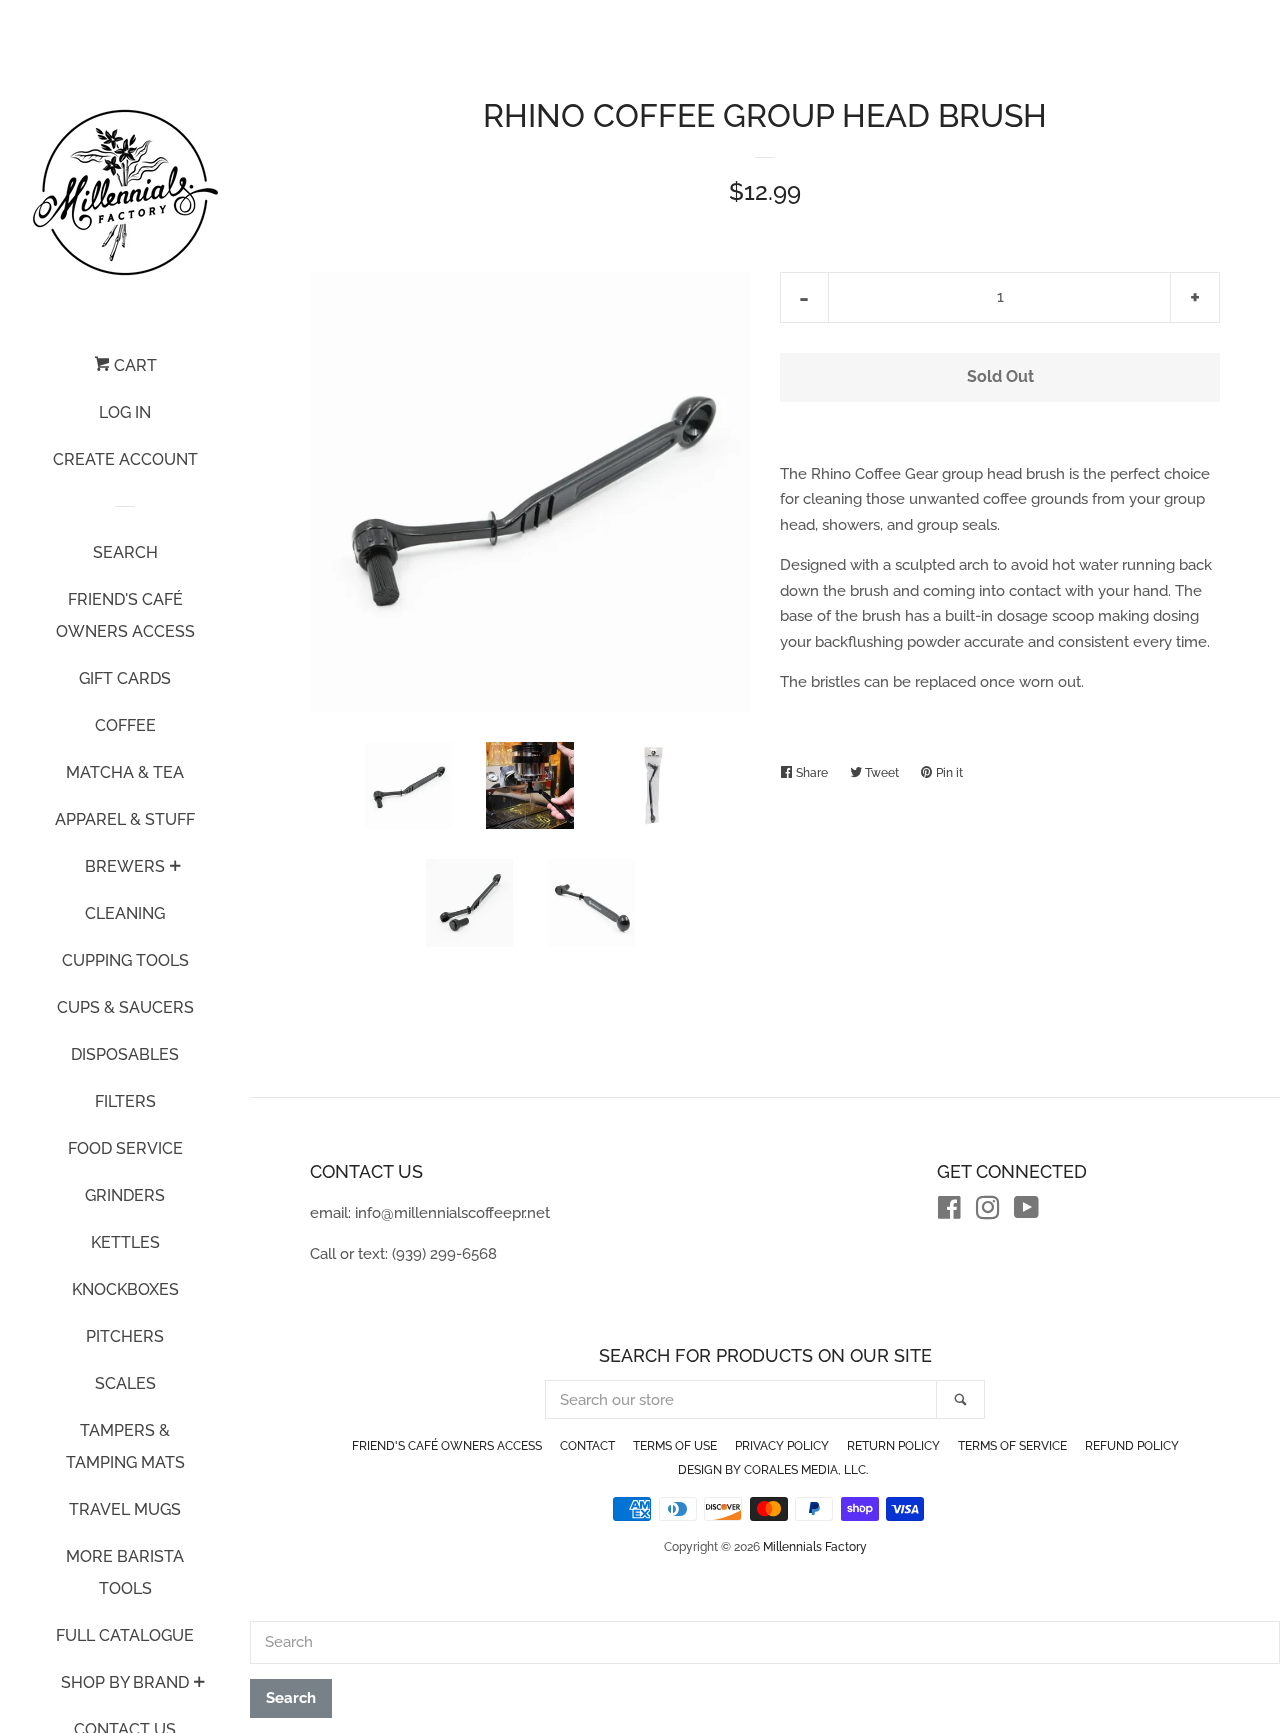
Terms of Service (1012, 1446)
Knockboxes (125, 1289)
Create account (125, 459)
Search (125, 552)
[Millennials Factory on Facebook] (949, 1212)
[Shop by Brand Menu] (199, 1684)
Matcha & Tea (125, 772)
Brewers (125, 866)
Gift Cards (125, 678)
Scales (125, 1383)
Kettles (125, 1242)
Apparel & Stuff (125, 819)
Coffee (125, 725)
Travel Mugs (125, 1509)
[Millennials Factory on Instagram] (988, 1212)
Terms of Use (675, 1446)
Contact (587, 1446)
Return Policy (893, 1446)
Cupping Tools (125, 960)
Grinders (125, 1195)
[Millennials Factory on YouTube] (1026, 1212)
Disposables (125, 1054)
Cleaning (125, 913)
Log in (125, 412)
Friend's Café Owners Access (125, 615)
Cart (133, 365)
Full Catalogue (125, 1635)
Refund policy (1132, 1446)
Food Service (125, 1148)
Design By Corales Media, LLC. (773, 1470)
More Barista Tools (125, 1572)
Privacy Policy (782, 1446)
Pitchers (125, 1336)
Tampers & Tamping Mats (125, 1446)
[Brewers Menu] (175, 868)
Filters (125, 1101)
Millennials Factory (815, 1547)
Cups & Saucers (125, 1007)
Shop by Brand (125, 1682)
